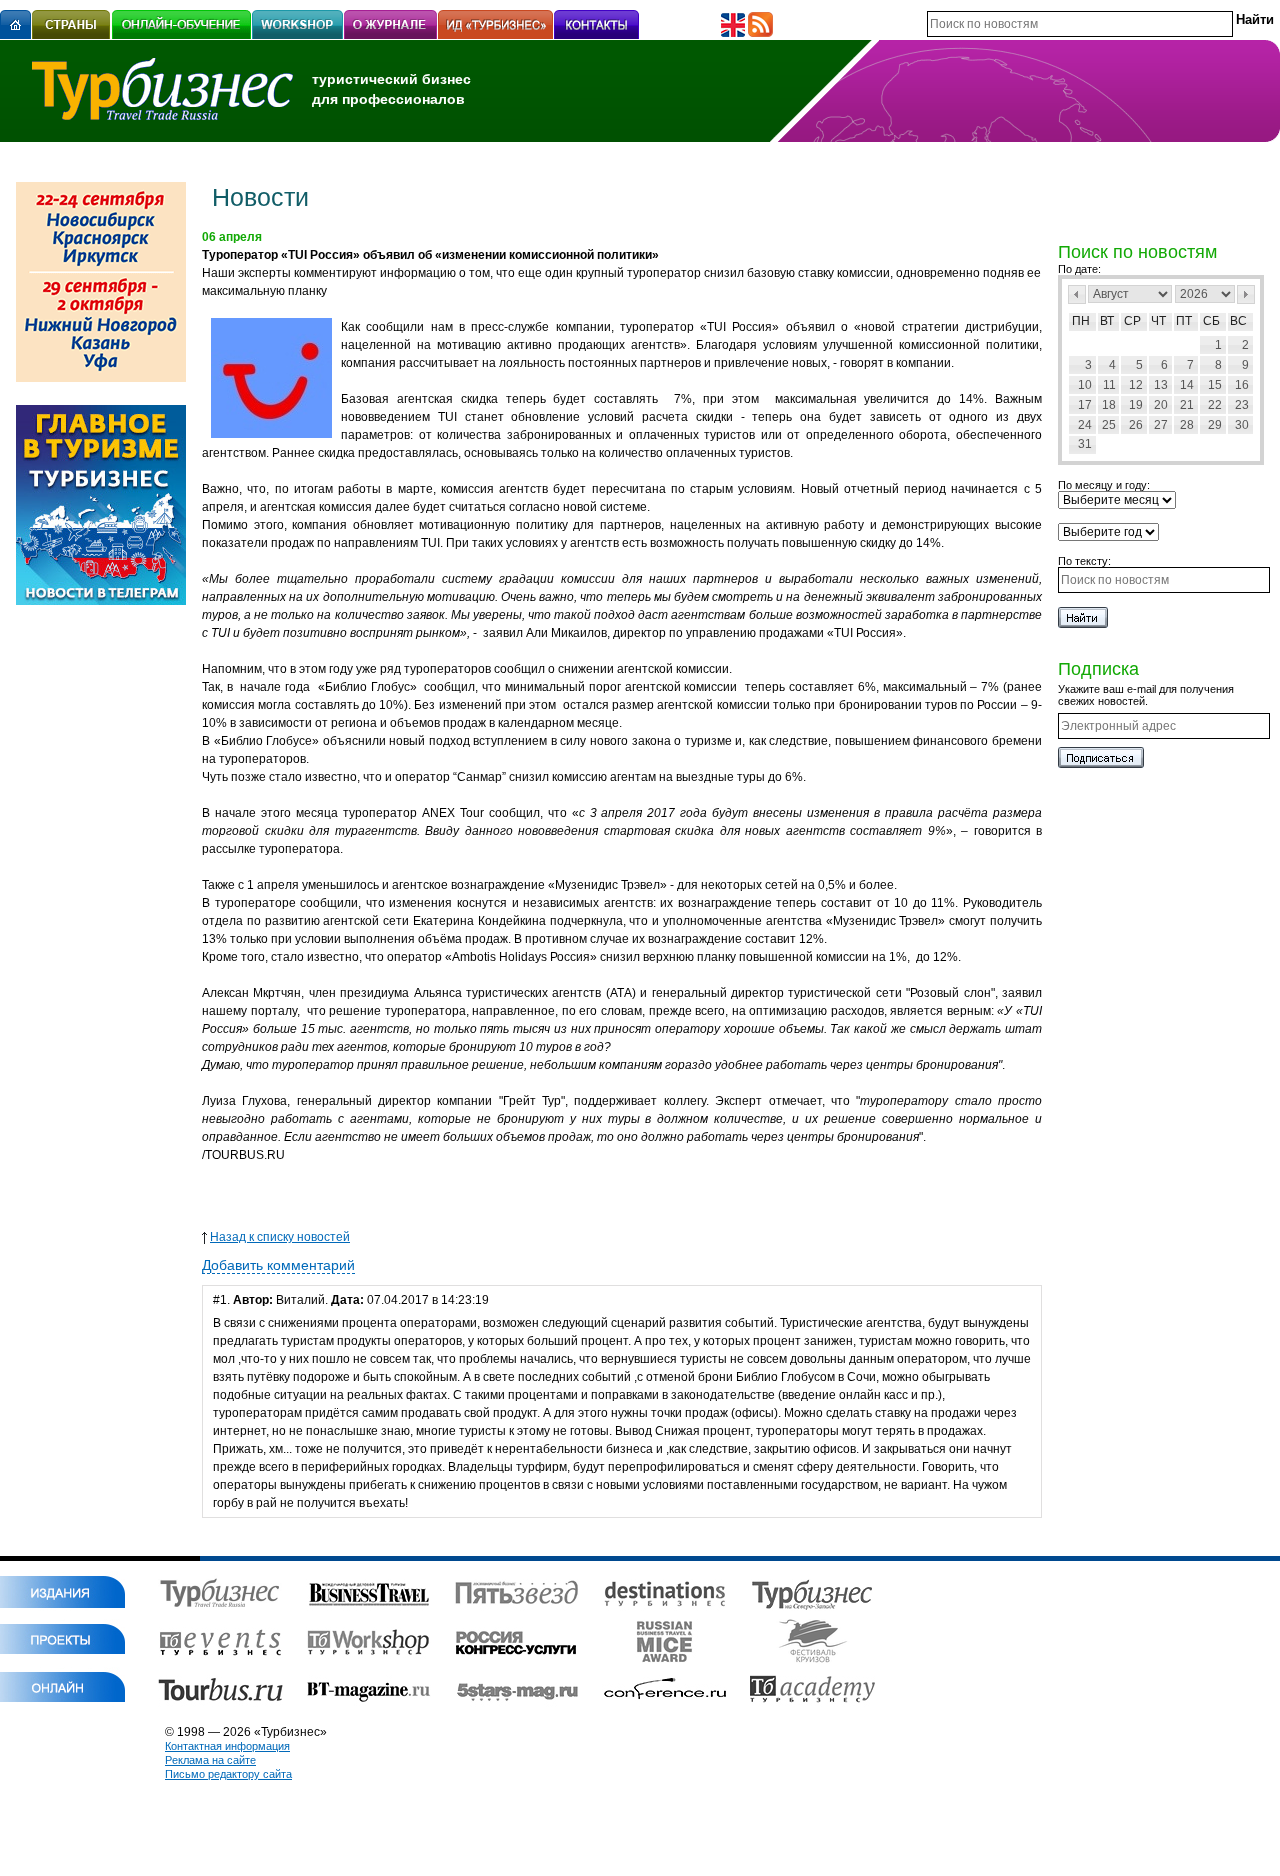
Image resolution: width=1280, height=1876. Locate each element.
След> (1246, 294)
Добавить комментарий (278, 1265)
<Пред (1077, 294)
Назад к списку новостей (280, 1237)
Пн (1081, 321)
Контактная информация (227, 1746)
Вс (1238, 321)
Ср (1132, 321)
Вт (1107, 321)
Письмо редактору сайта (228, 1774)
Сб (1211, 321)
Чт (1158, 321)
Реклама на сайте (210, 1760)
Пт (1184, 321)
